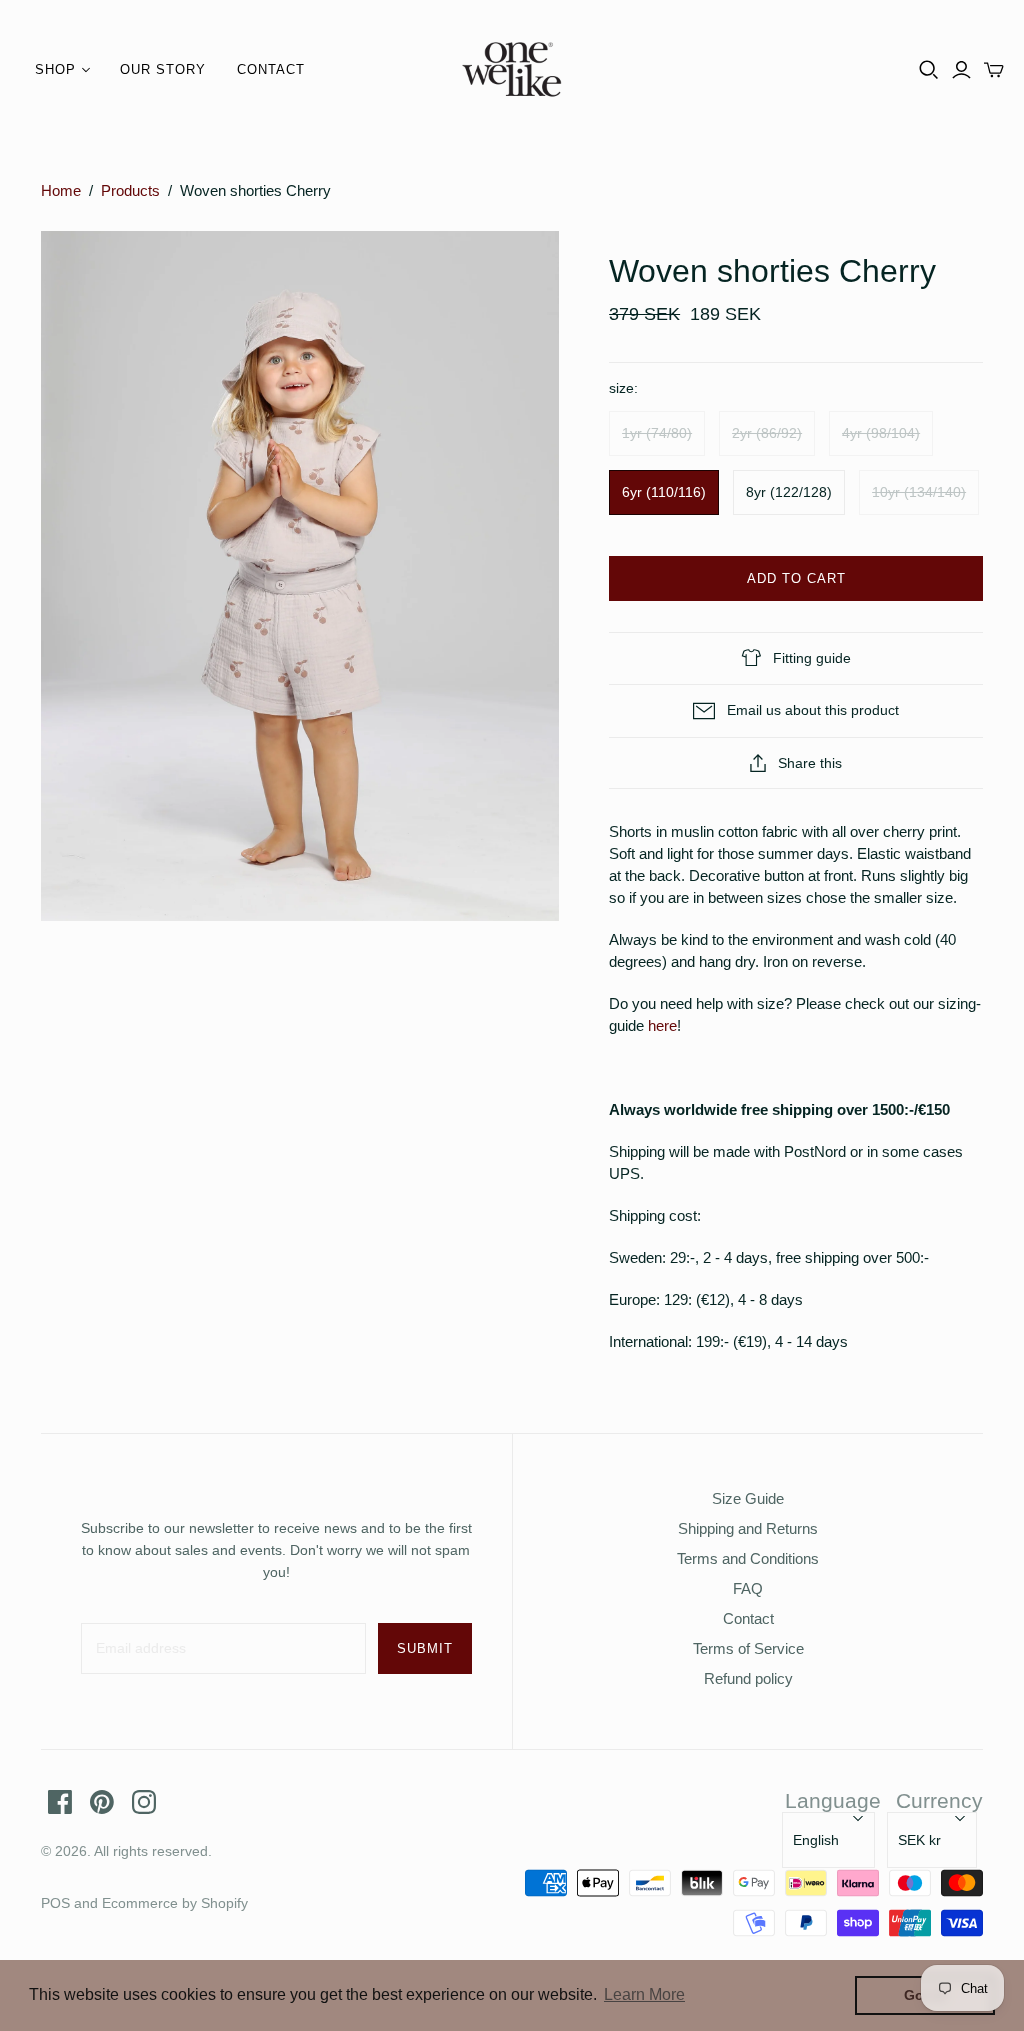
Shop (55, 69)
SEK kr (919, 1840)
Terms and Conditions (748, 1558)
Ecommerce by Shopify (175, 1903)
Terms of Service (748, 1648)
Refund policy (748, 1678)
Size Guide (748, 1498)
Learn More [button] (644, 1994)
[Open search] (929, 70)
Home (61, 190)
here (662, 1025)
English (816, 1840)
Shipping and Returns (748, 1528)
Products (130, 190)
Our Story (163, 69)
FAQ (748, 1588)
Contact (271, 69)
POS (55, 1903)
